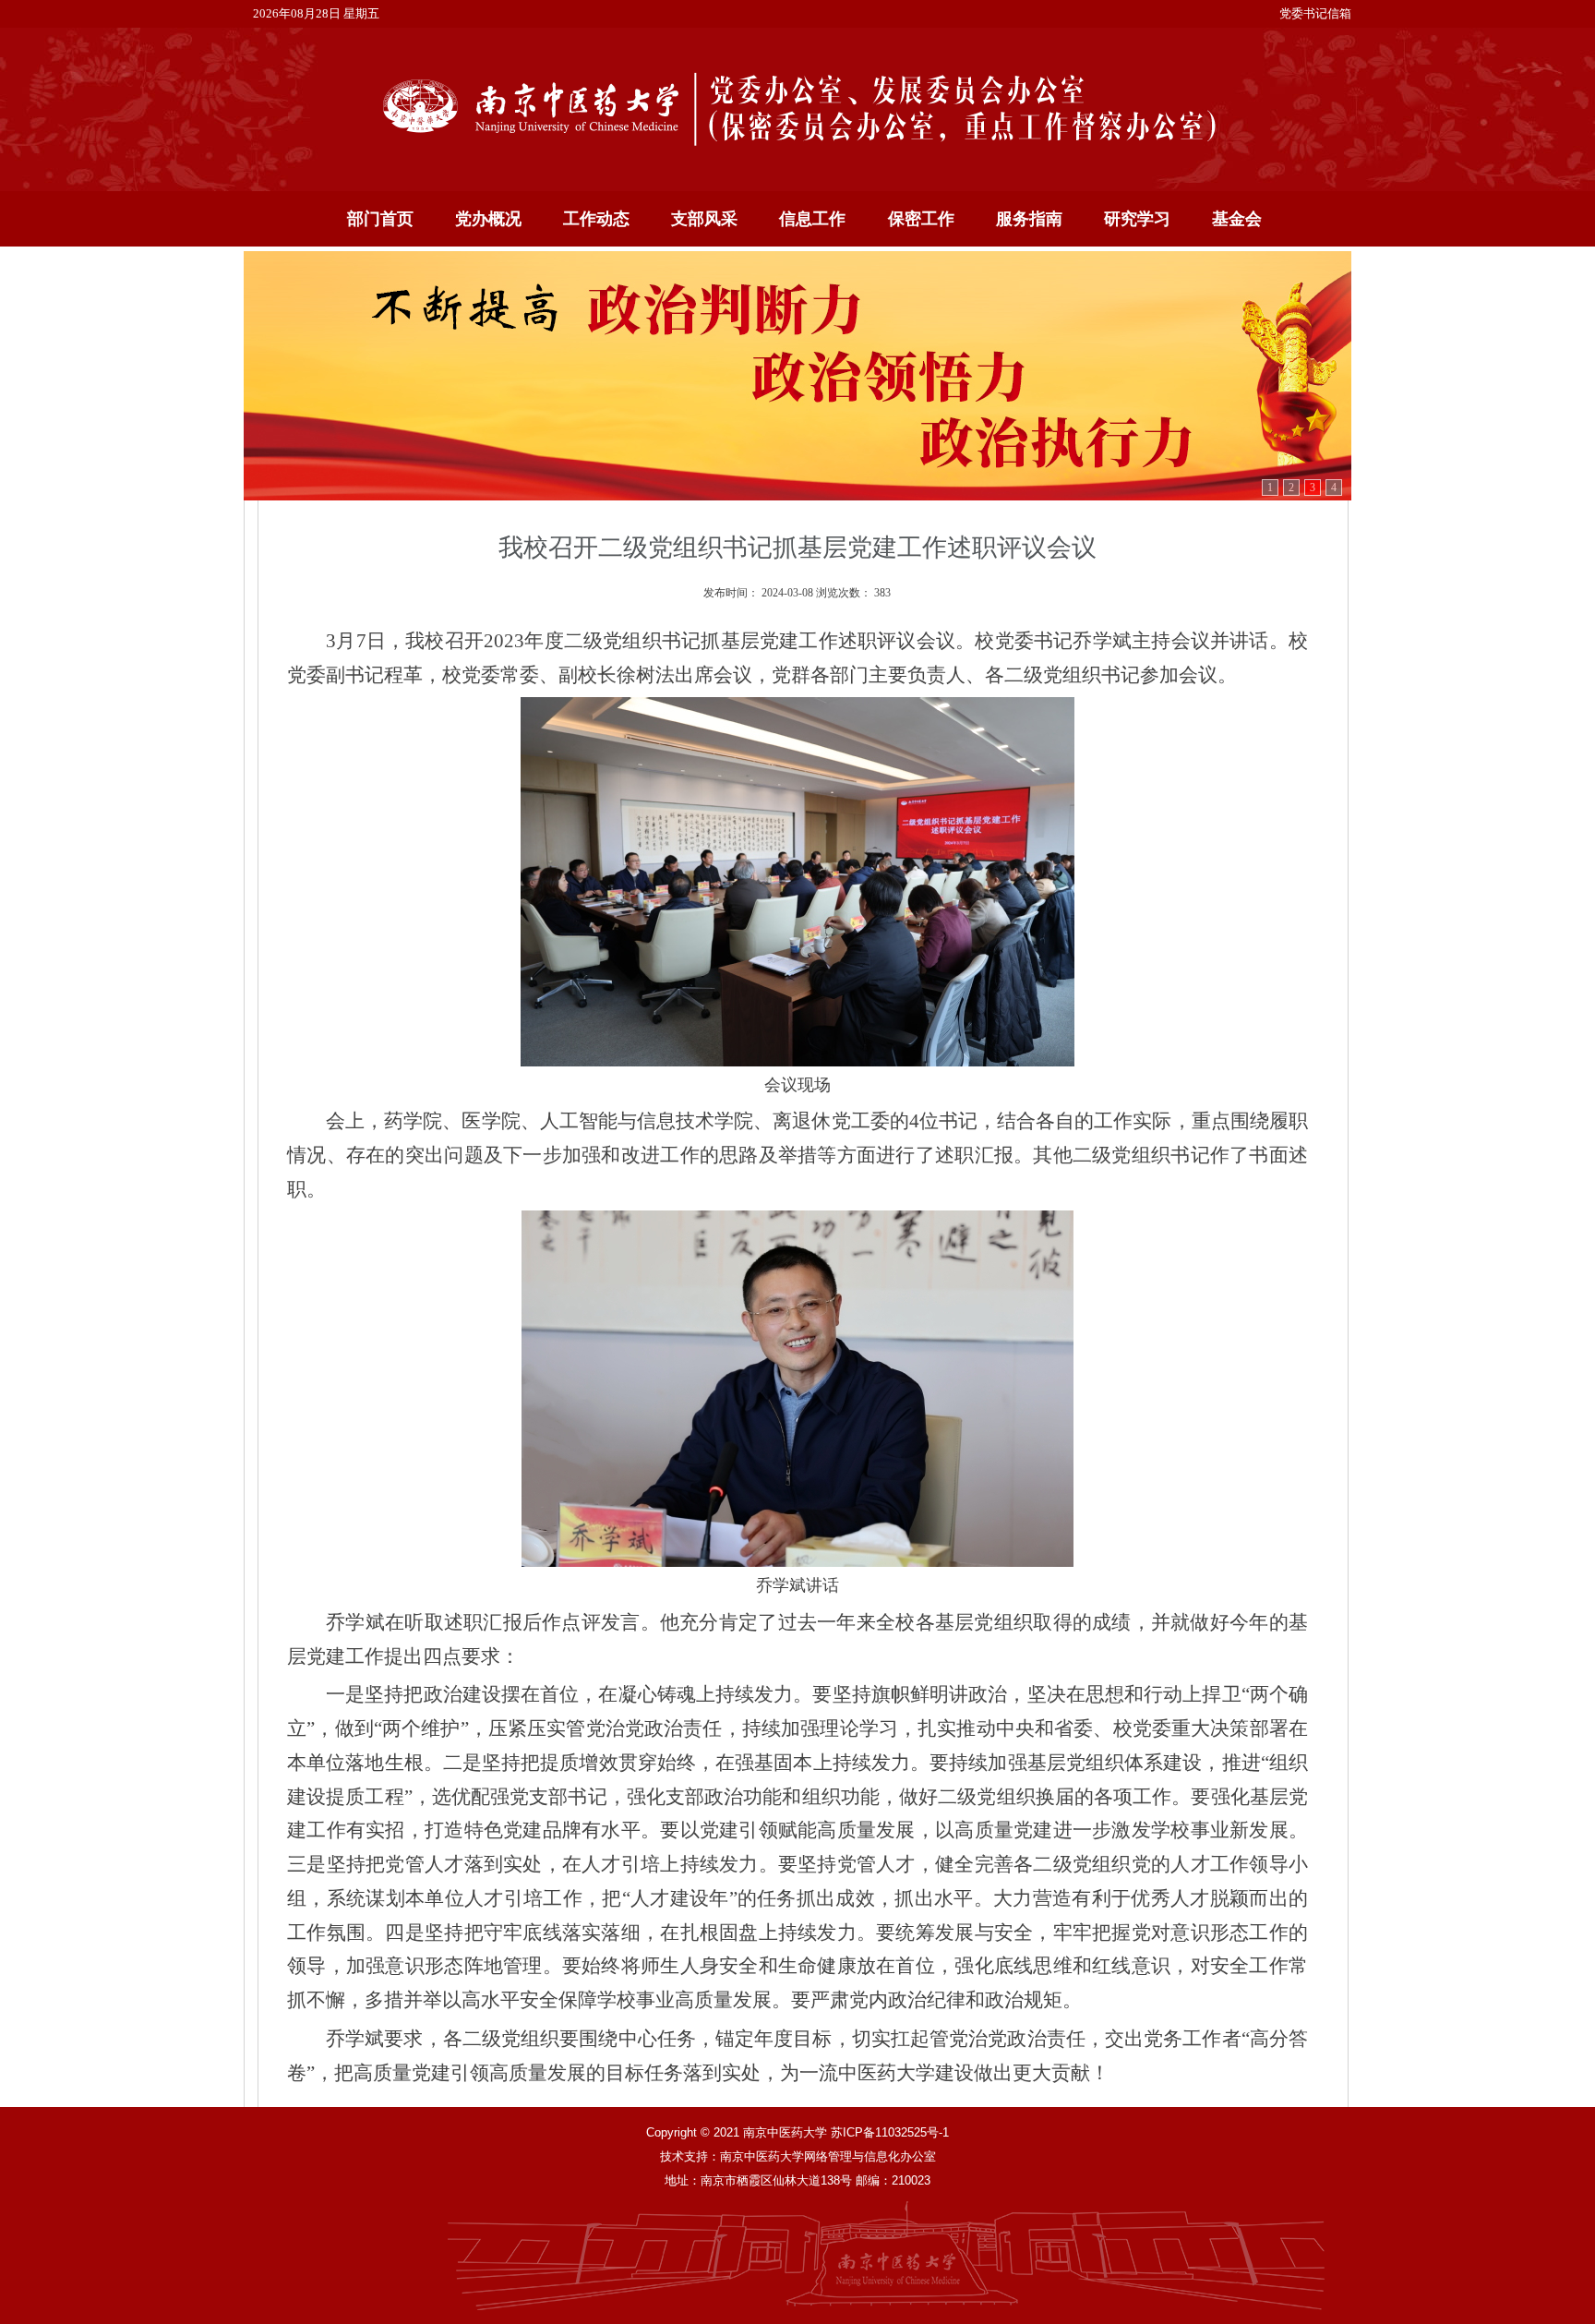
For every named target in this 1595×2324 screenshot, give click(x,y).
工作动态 (596, 219)
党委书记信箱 (1315, 13)
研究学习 (1137, 219)
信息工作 (812, 219)
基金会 (1237, 219)
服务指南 (1029, 219)
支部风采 (704, 219)
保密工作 (921, 219)
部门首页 (380, 219)
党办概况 (488, 219)
